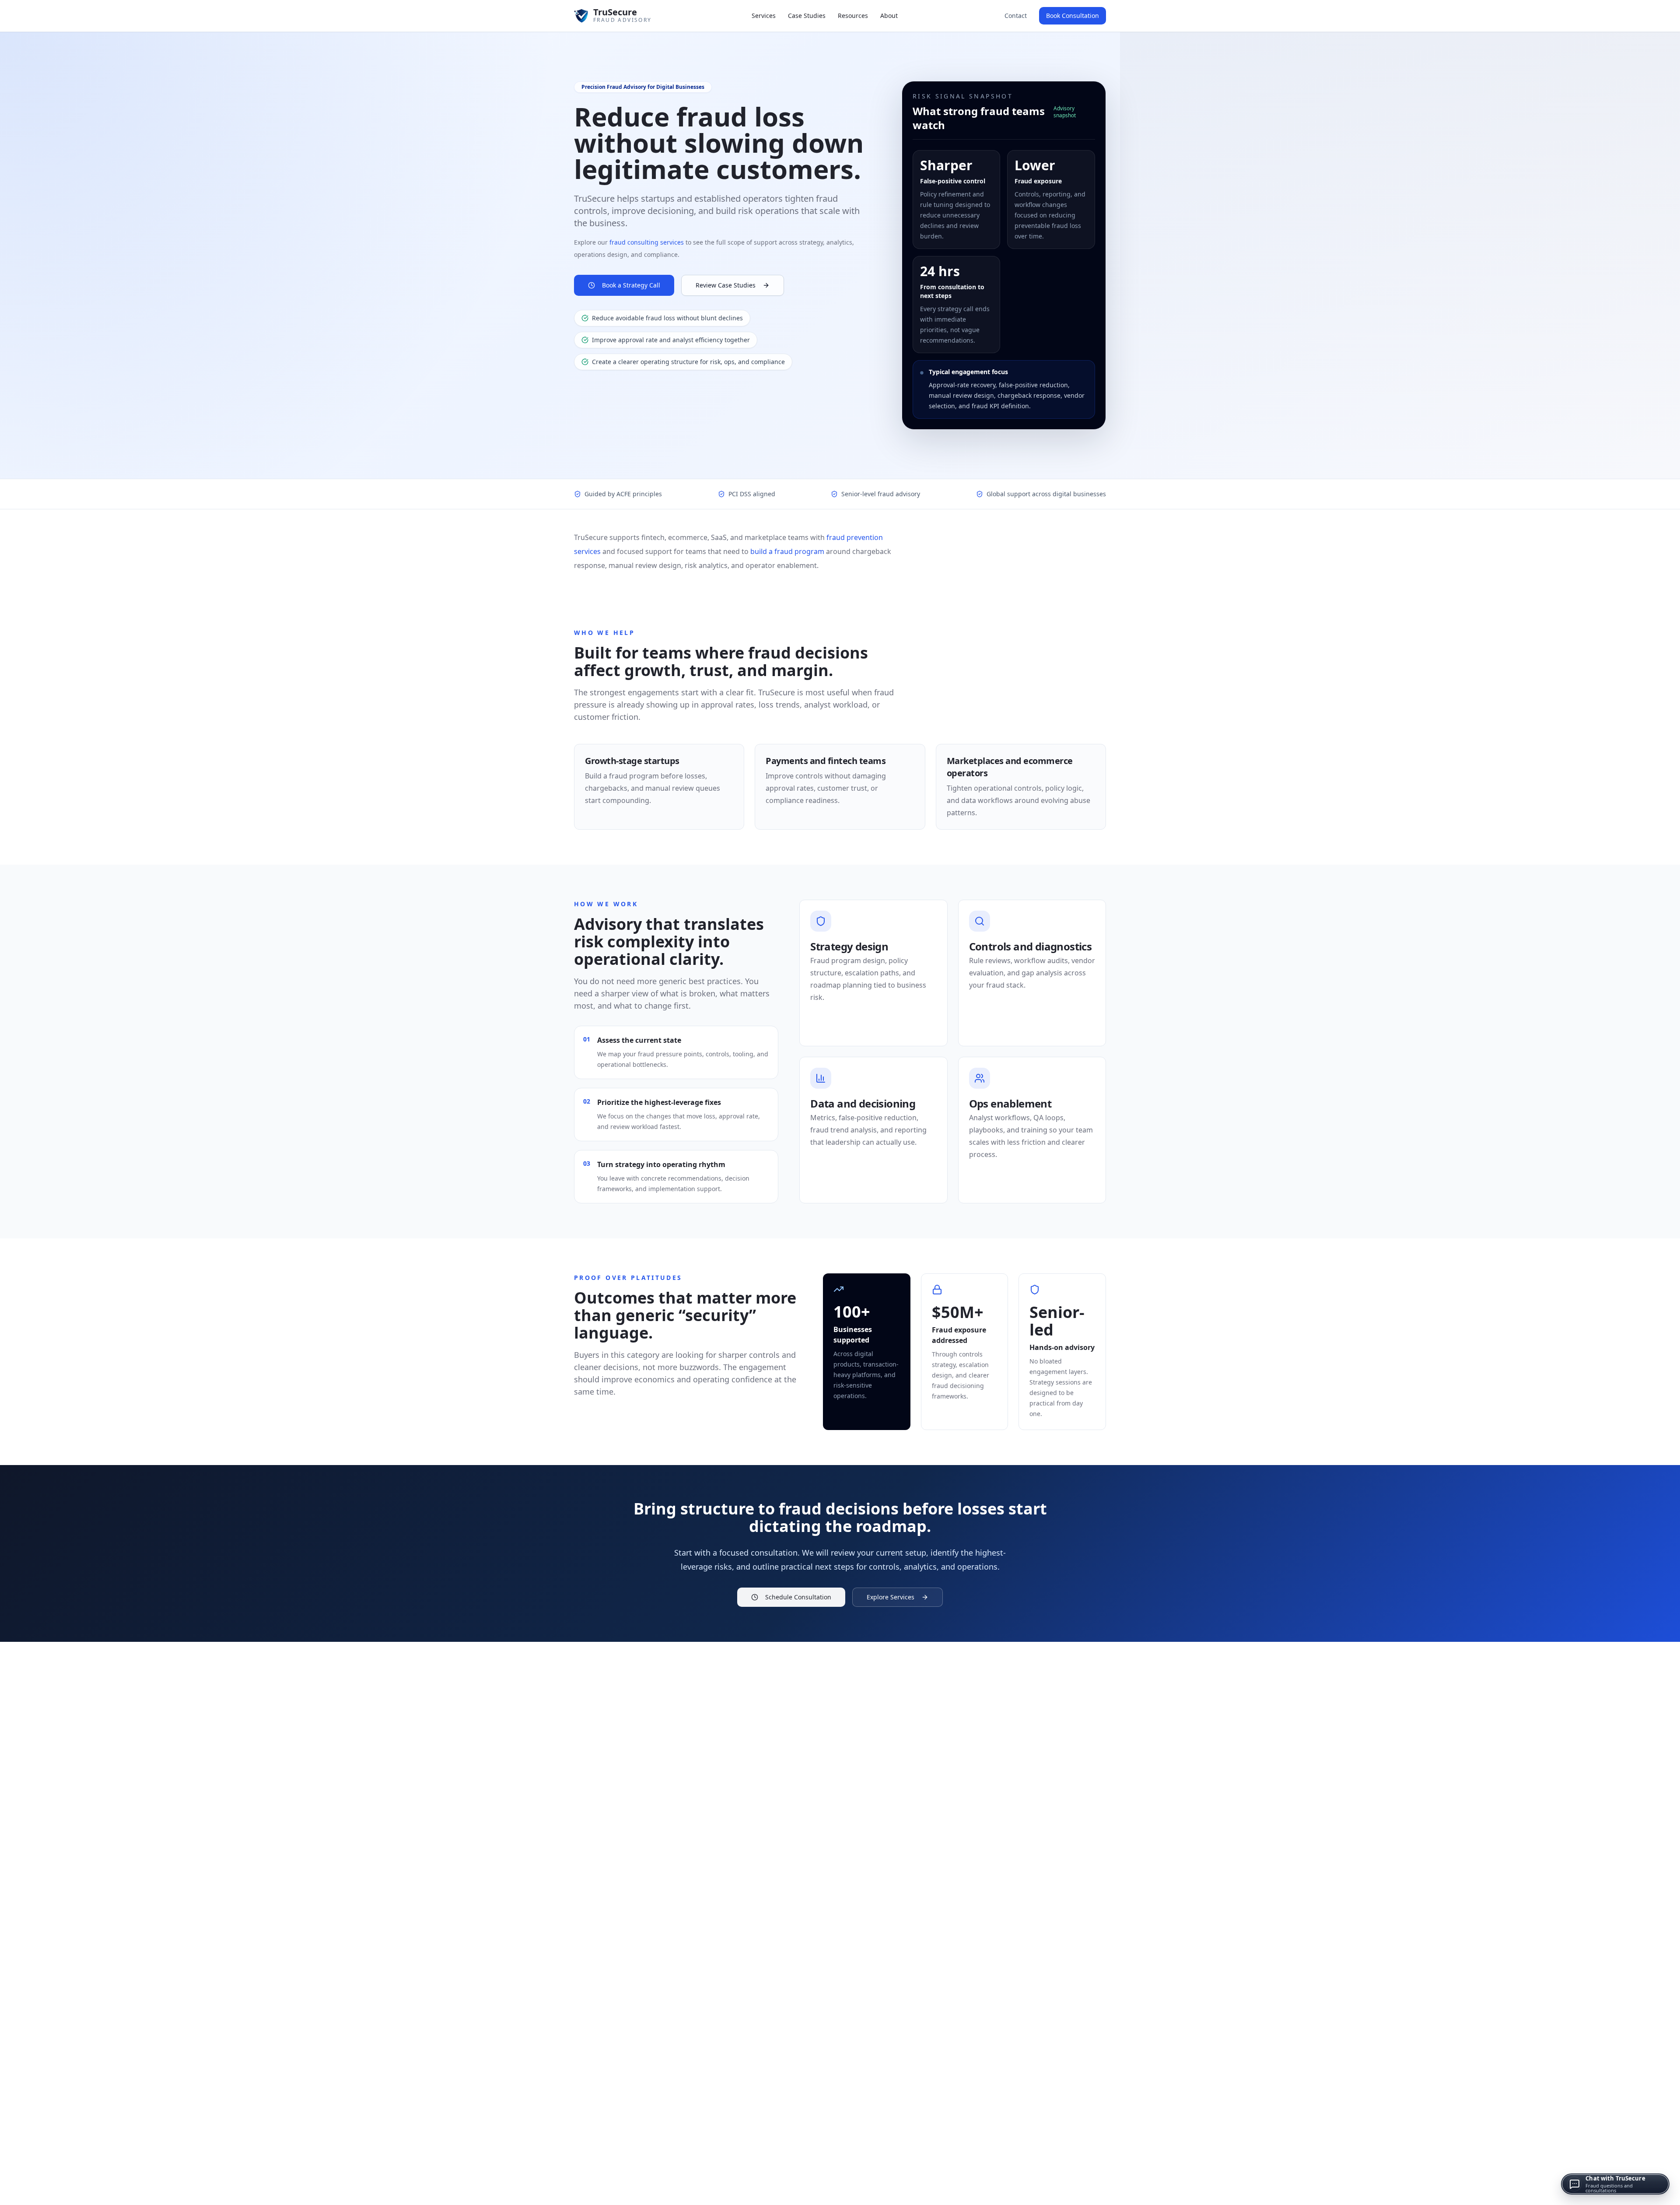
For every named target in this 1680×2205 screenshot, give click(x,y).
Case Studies (807, 16)
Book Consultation (1073, 16)
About (889, 16)
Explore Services (891, 1597)
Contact (1016, 16)
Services (764, 16)
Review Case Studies (726, 285)
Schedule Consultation (798, 1597)
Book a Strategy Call (631, 285)
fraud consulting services (647, 242)
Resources (853, 16)
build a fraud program (787, 551)
